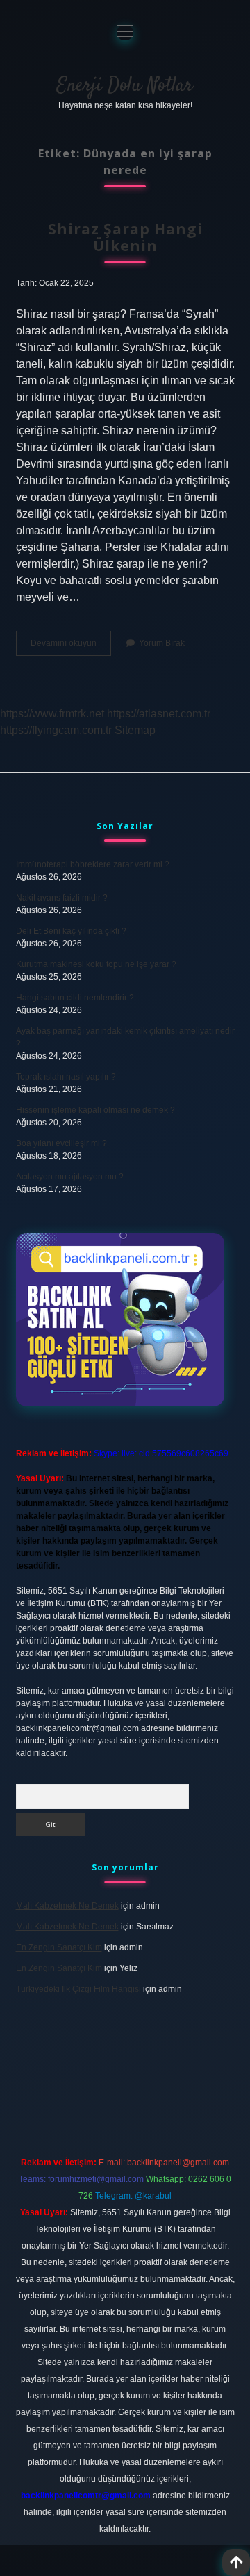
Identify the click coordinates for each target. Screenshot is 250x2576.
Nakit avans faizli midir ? (62, 898)
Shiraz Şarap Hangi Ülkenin (125, 237)
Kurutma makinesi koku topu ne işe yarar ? (96, 964)
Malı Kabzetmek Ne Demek (67, 1906)
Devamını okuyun (71, 647)
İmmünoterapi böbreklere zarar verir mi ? (93, 864)
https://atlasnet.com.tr (159, 714)
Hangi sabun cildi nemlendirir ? (75, 998)
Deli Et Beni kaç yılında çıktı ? (71, 931)
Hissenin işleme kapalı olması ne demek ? (95, 1110)
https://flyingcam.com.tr (56, 730)
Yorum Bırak (162, 643)
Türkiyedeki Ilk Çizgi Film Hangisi (78, 1989)
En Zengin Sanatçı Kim (59, 1947)
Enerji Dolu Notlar (125, 86)
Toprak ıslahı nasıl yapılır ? (66, 1077)
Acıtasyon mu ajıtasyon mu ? (70, 1177)
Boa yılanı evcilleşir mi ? (61, 1143)
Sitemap (135, 730)
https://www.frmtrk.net (52, 714)
